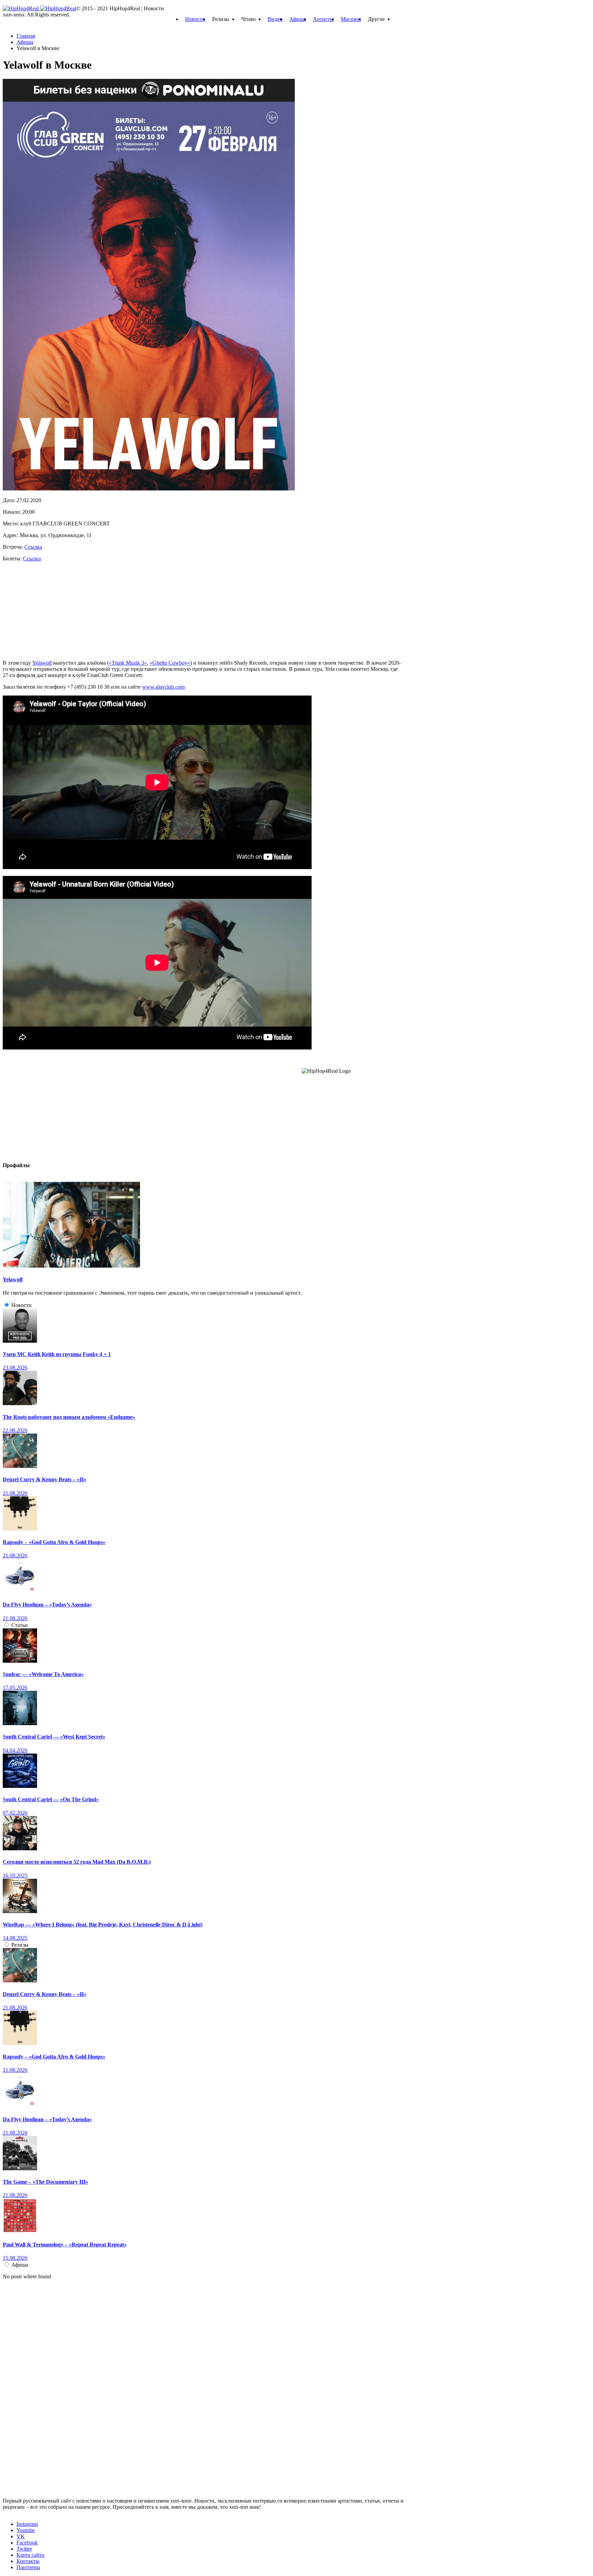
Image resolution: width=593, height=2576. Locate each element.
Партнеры (28, 2567)
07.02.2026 (15, 1813)
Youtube (26, 2530)
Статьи (20, 1625)
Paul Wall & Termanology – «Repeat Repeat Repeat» (65, 2245)
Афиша (298, 19)
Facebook (27, 2543)
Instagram (27, 2524)
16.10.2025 (15, 1875)
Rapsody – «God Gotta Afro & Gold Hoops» (54, 1542)
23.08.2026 (15, 1368)
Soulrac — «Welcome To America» (43, 1674)
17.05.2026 (15, 1688)
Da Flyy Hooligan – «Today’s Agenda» (47, 1605)
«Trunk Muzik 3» (128, 663)
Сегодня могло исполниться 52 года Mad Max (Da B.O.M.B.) (77, 1862)
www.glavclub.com (163, 687)
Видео (275, 19)
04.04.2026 (15, 1750)
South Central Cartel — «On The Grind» (51, 1799)
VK (21, 2536)
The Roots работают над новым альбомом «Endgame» (69, 1417)
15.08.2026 (15, 2258)
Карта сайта (30, 2555)
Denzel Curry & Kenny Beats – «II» (45, 1479)
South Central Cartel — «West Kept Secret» (54, 1737)
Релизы (20, 1945)
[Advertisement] (54, 610)
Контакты (28, 2561)
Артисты (323, 19)
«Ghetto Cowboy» (170, 663)
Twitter (24, 2549)
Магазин (351, 19)
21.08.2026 (15, 1493)
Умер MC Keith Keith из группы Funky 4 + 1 (57, 1354)
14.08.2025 (15, 1938)
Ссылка (33, 547)
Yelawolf (42, 663)
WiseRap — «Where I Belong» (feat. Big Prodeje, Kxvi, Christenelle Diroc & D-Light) (103, 1925)
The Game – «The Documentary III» (45, 2182)
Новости (195, 19)
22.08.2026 (15, 1430)
